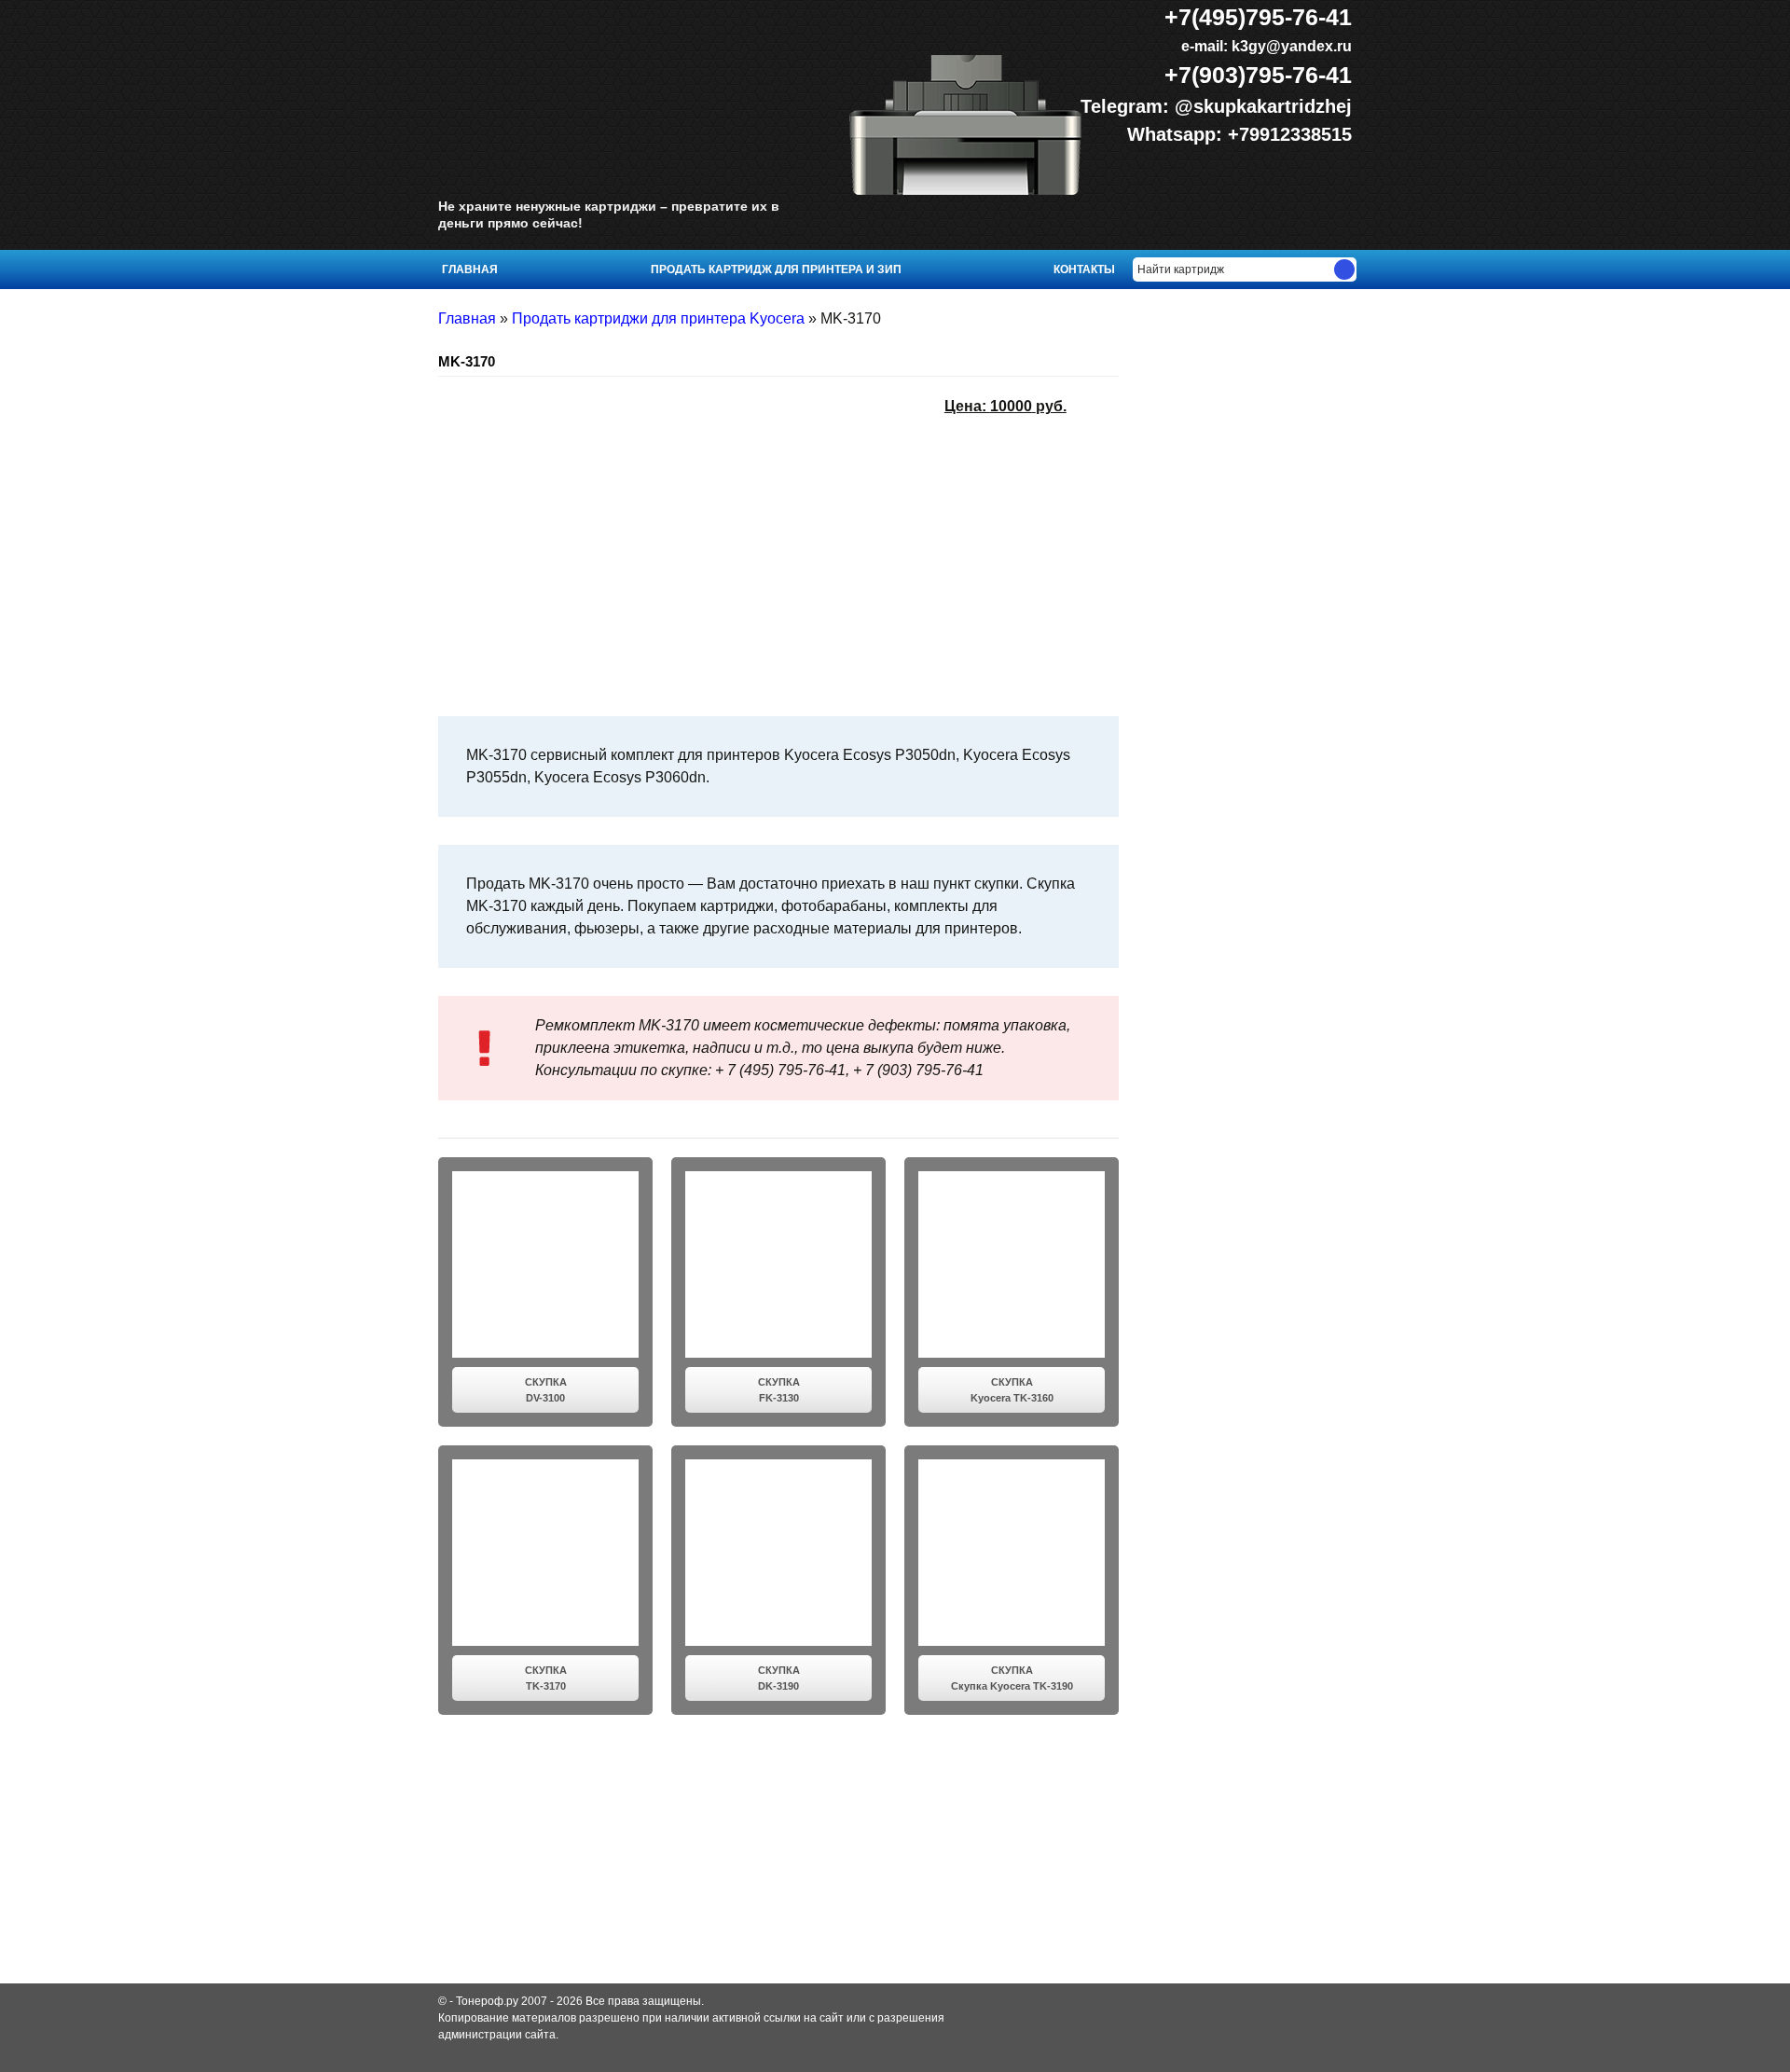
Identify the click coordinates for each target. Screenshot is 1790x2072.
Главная (470, 269)
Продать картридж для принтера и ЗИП (776, 269)
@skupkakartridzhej (1263, 106)
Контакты (1084, 269)
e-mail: (1265, 46)
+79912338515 (1290, 134)
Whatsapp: (1177, 134)
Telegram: (1128, 106)
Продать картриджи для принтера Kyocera (658, 318)
